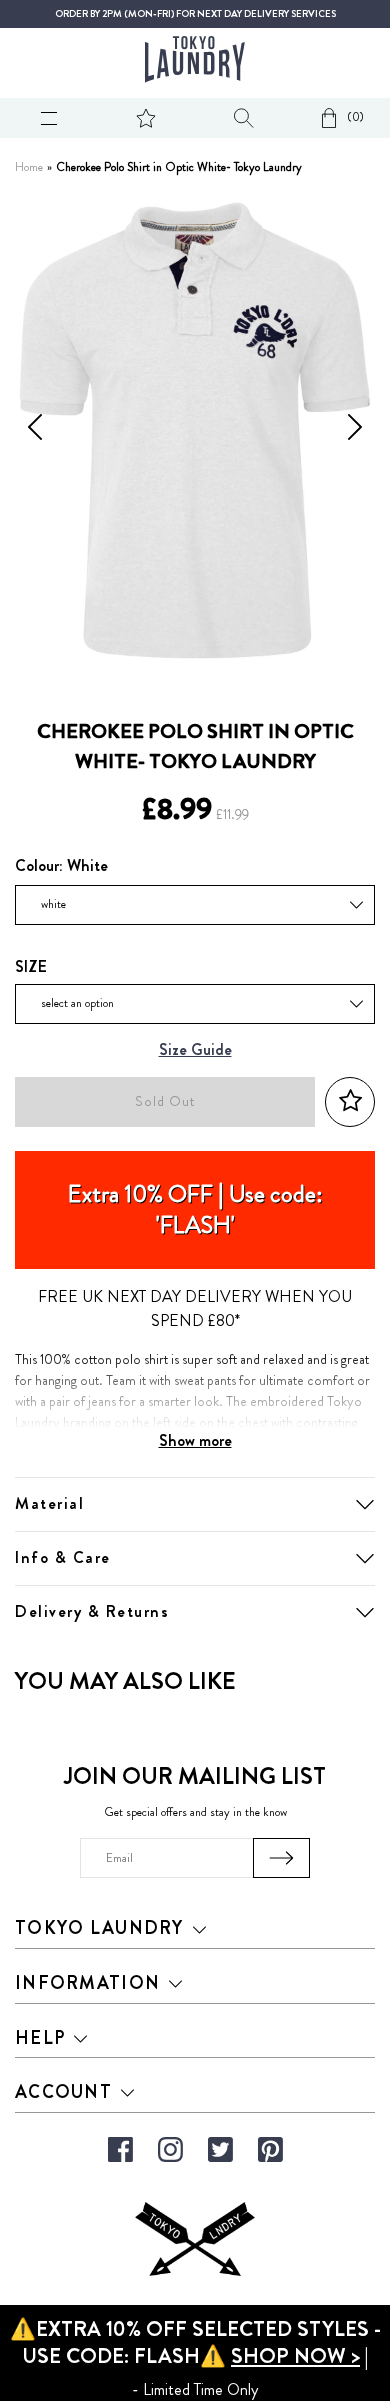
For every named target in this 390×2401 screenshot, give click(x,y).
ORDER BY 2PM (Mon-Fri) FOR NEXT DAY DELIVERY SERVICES (195, 14)
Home (29, 167)
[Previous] (35, 430)
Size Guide (195, 1050)
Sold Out (165, 1101)
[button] (350, 1101)
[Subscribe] (281, 1858)
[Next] (355, 430)
